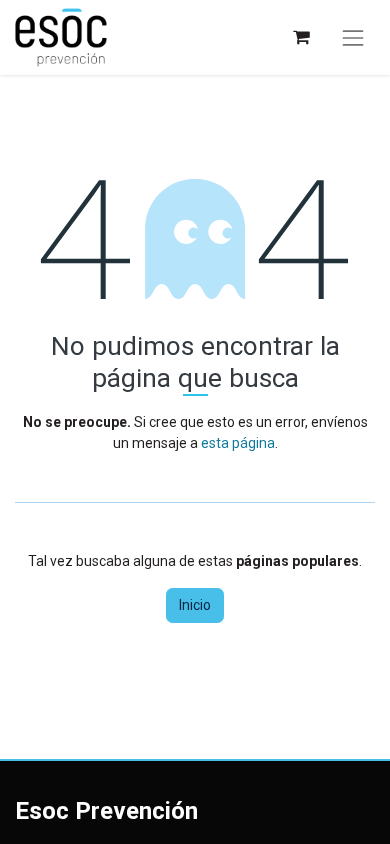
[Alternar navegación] (353, 38)
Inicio (195, 605)
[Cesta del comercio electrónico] (300, 37)
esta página (238, 443)
